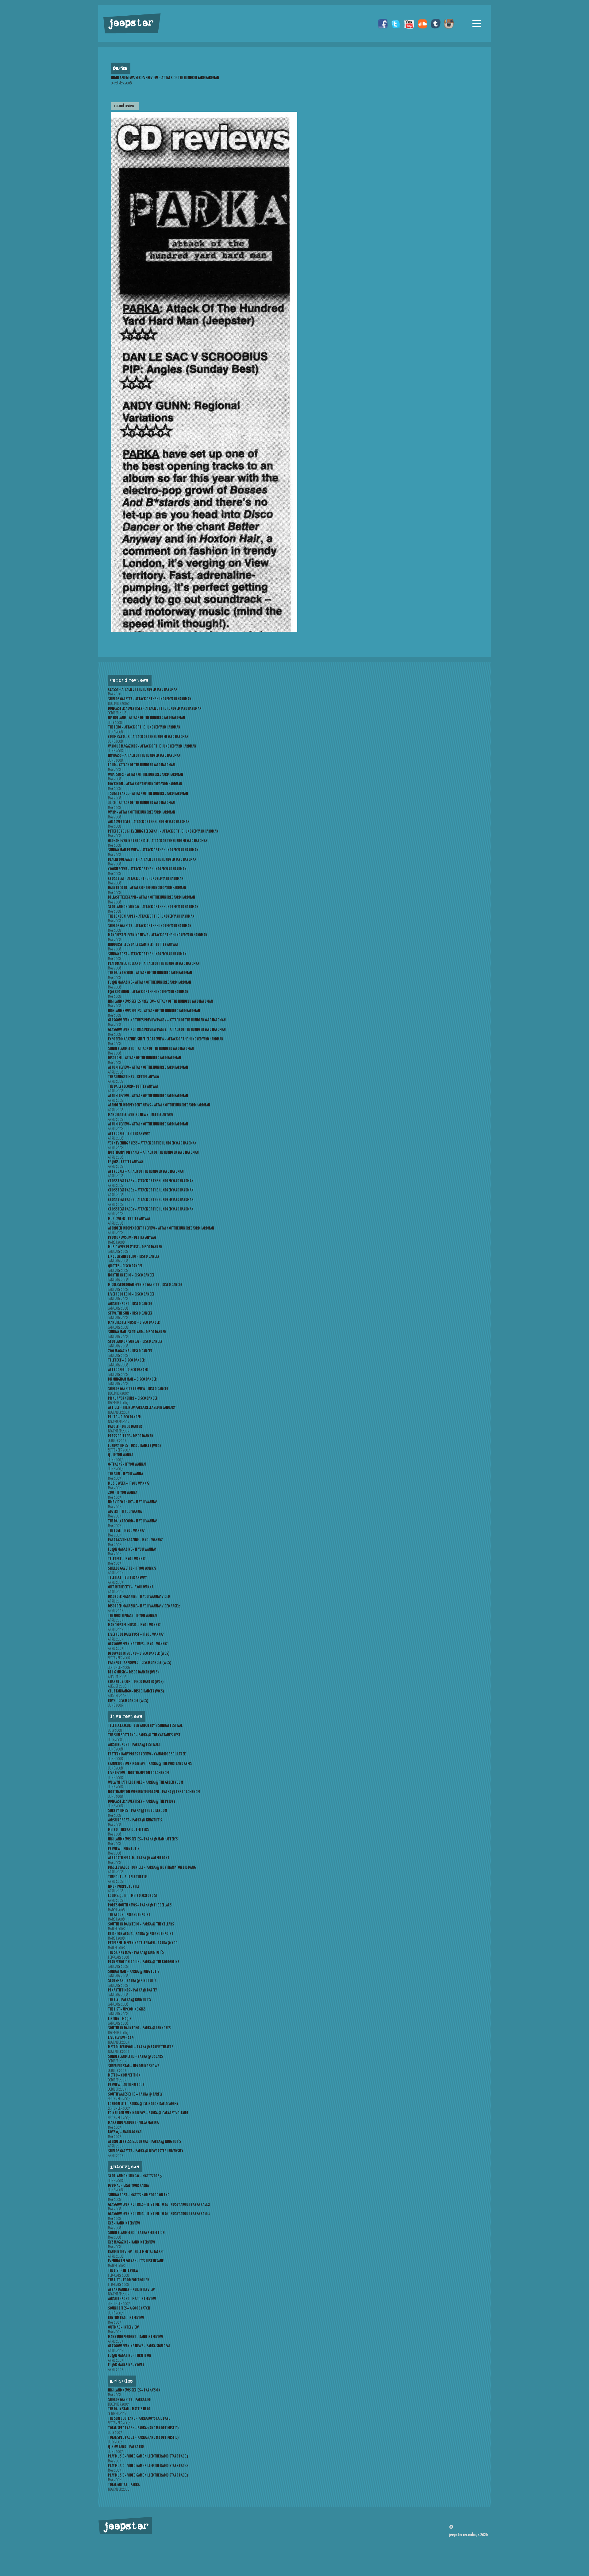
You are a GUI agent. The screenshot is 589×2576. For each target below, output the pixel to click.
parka (120, 68)
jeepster (130, 24)
